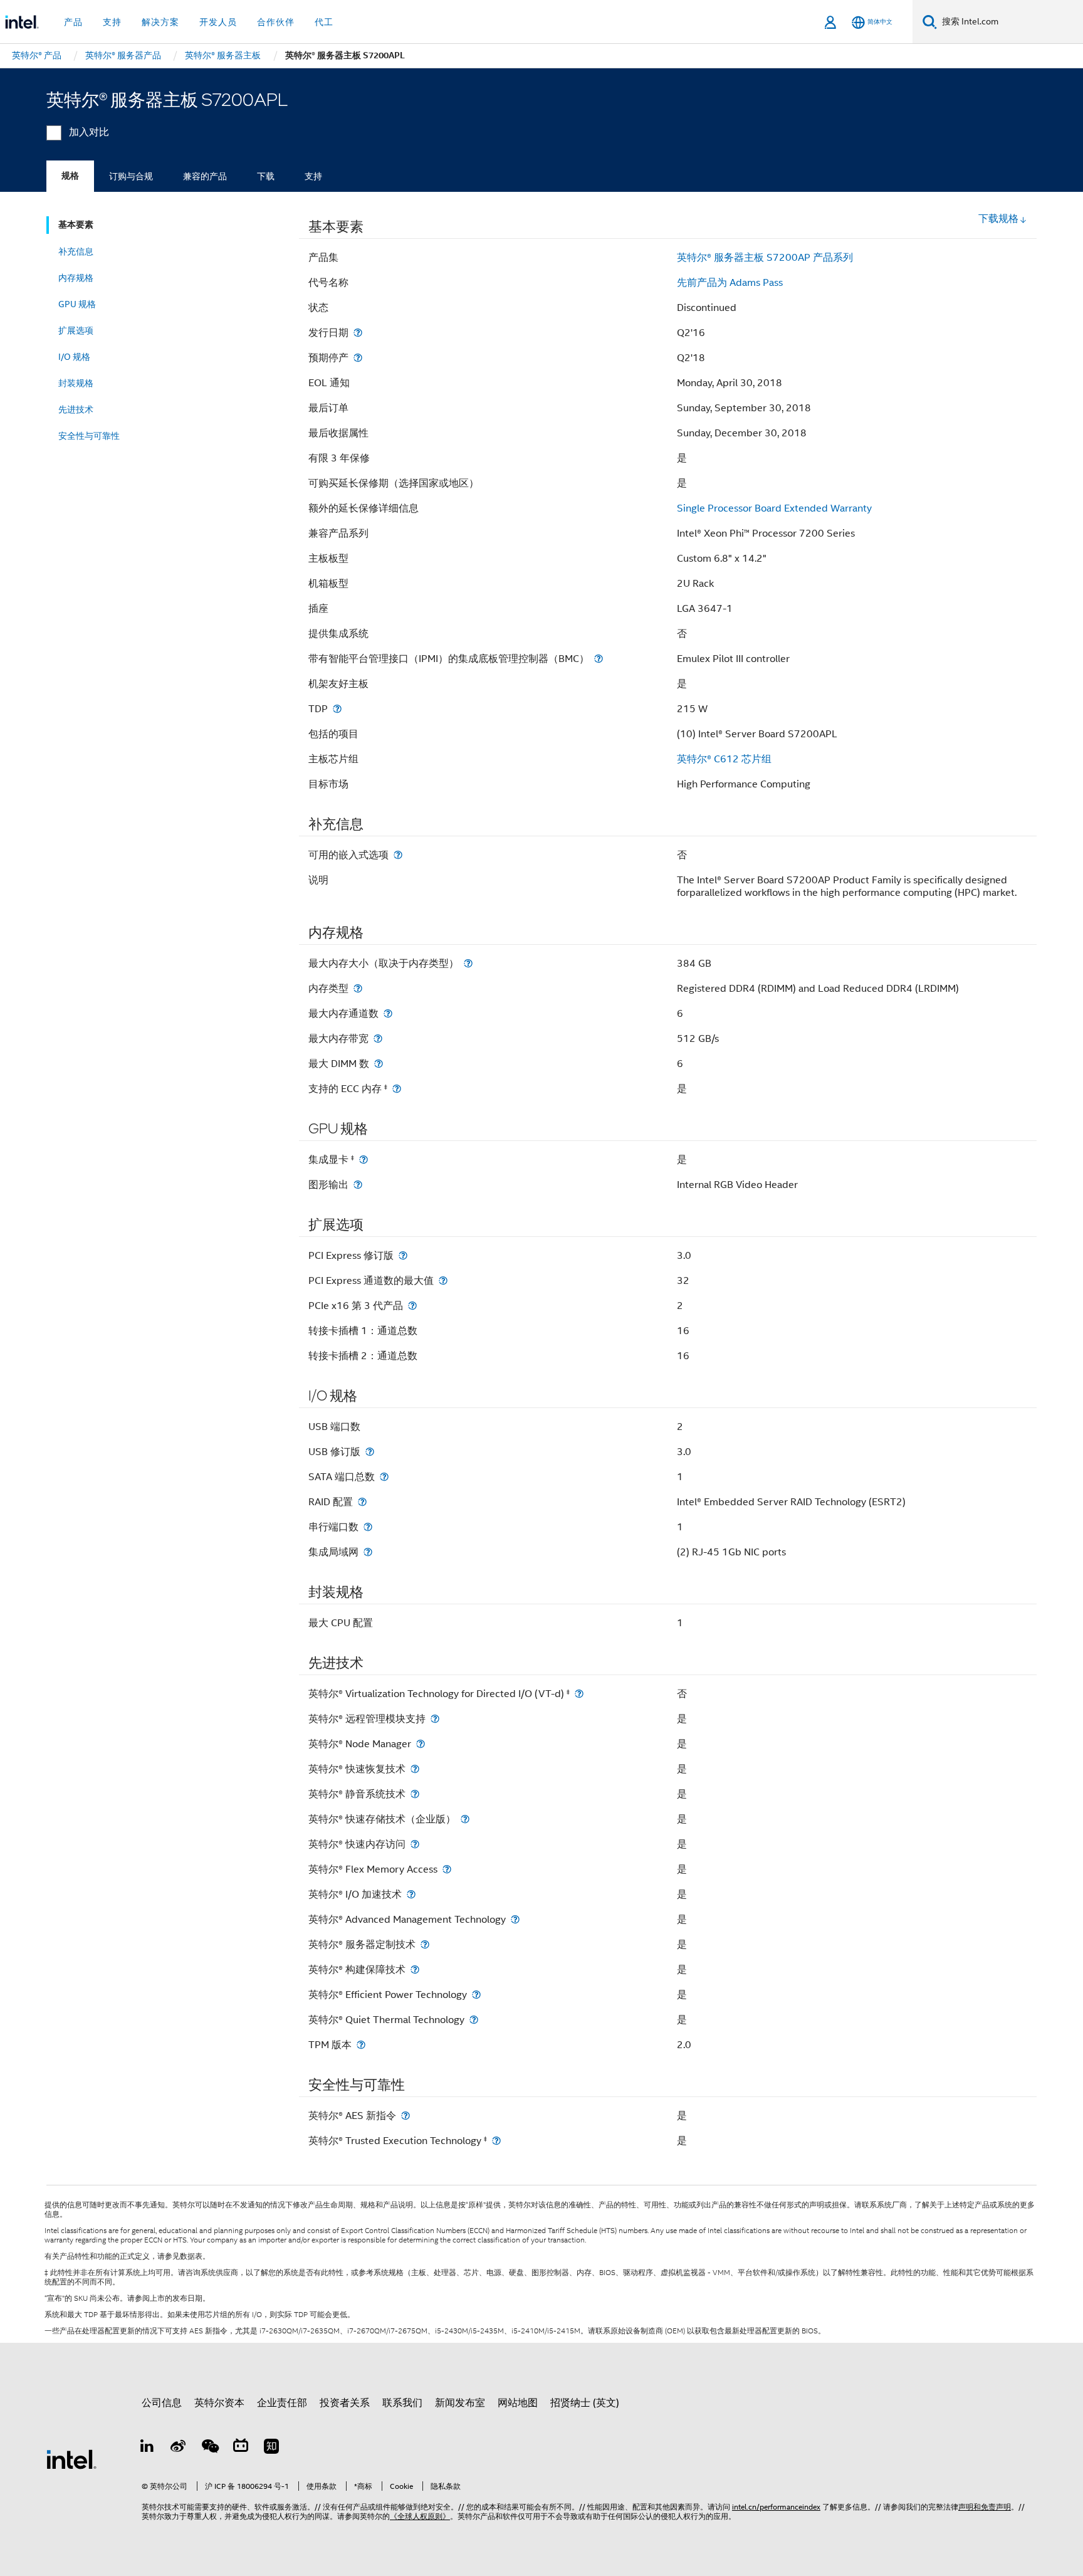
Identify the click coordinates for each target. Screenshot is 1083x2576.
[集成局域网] (368, 1552)
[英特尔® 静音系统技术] (415, 1794)
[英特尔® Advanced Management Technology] (515, 1919)
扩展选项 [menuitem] (76, 330)
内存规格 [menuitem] (76, 278)
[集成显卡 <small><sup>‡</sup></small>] (364, 1159)
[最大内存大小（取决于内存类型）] (468, 963)
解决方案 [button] (160, 22)
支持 (313, 176)
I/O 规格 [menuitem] (74, 357)
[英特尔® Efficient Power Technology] (476, 1995)
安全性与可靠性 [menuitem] (89, 436)
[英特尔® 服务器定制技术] (425, 1944)
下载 (266, 176)
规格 (70, 176)
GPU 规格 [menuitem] (77, 304)
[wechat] (209, 2448)
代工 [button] (324, 22)
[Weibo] (179, 2448)
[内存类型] (358, 988)
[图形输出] (358, 1185)
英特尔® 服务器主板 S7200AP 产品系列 (765, 258)
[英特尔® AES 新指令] (405, 2116)
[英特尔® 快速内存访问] (415, 1844)
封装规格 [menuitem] (76, 383)
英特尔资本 (219, 2403)
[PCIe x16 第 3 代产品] (412, 1306)
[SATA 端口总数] (384, 1477)
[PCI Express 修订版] (403, 1255)
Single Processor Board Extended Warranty (774, 508)
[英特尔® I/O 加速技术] (411, 1894)
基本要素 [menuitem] (76, 225)
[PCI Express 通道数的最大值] (443, 1280)
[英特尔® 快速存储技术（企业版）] (465, 1819)
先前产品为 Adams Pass (730, 283)
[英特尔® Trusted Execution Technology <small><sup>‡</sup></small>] (496, 2141)
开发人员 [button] (218, 22)
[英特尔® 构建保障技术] (415, 1969)
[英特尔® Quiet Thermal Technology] (474, 2020)
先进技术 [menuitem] (76, 409)
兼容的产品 (205, 176)
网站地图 (518, 2403)
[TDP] (337, 709)
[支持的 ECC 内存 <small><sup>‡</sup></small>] (397, 1089)
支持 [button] (112, 22)
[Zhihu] (271, 2448)
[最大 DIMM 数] (379, 1064)
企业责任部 (282, 2403)
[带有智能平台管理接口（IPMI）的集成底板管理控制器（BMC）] (599, 659)
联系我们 (402, 2403)
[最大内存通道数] (388, 1013)
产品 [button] (73, 22)
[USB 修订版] (370, 1452)
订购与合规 (131, 176)
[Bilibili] (241, 2448)
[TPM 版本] (361, 2045)
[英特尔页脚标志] (71, 2459)
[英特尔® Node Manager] (421, 1744)
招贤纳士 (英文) (585, 2403)
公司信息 (162, 2403)
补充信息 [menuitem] (76, 251)
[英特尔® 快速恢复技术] (415, 1769)
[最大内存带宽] (378, 1038)
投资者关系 (345, 2403)
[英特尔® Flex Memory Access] (447, 1869)
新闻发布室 (460, 2403)
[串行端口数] (368, 1527)
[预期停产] (358, 358)
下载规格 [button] (998, 219)
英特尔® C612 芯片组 (724, 759)
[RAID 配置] (362, 1502)
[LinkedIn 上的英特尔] (147, 2448)
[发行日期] (358, 333)
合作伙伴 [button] (276, 22)
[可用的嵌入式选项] (398, 855)
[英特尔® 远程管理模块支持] (435, 1719)
